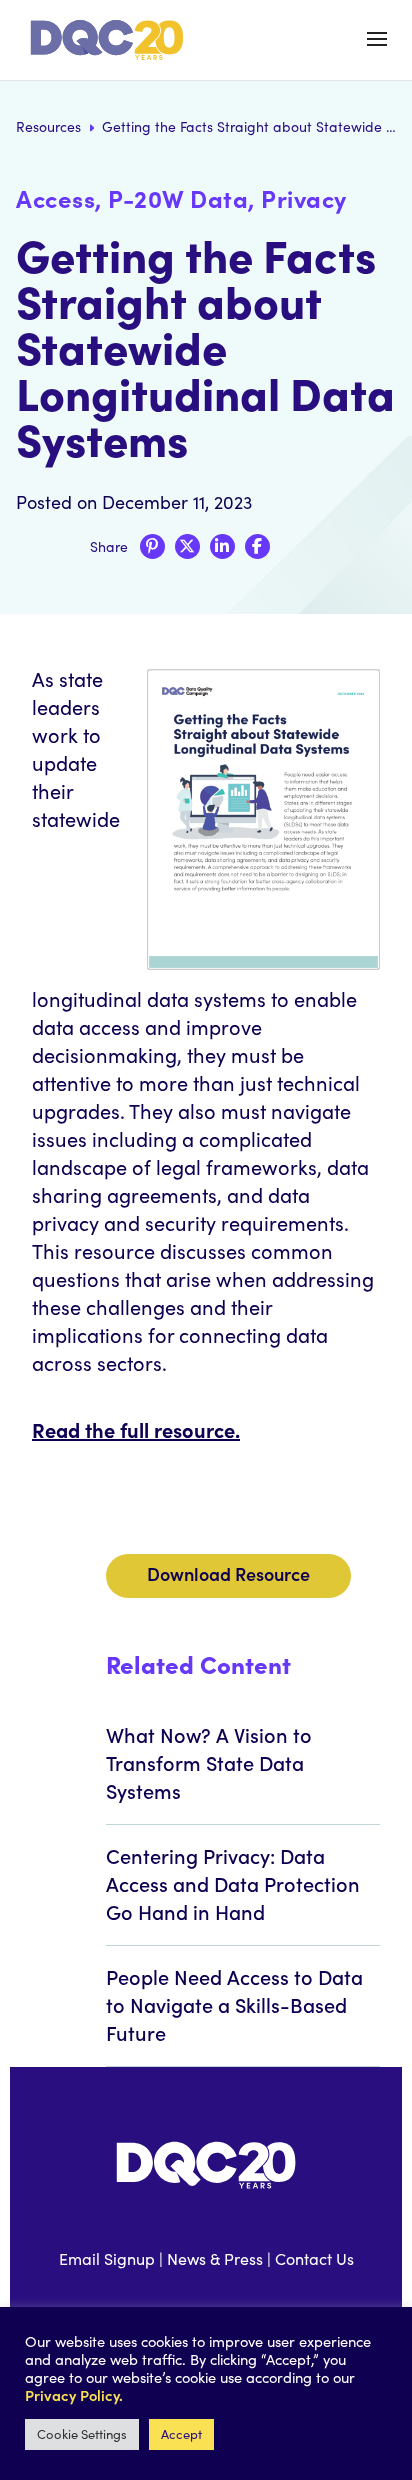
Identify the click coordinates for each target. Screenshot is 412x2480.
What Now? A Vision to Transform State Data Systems (209, 1762)
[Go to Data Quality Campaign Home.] (110, 40)
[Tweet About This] (187, 546)
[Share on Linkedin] (222, 546)
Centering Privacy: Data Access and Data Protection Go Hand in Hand (233, 1883)
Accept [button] (181, 2434)
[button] (377, 39)
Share (109, 546)
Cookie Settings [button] (82, 2434)
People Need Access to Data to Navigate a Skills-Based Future (234, 2004)
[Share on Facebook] (257, 546)
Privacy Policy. (74, 2394)
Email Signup (107, 2258)
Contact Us (314, 2258)
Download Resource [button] (228, 1573)
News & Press (215, 2258)
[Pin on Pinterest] (152, 546)
